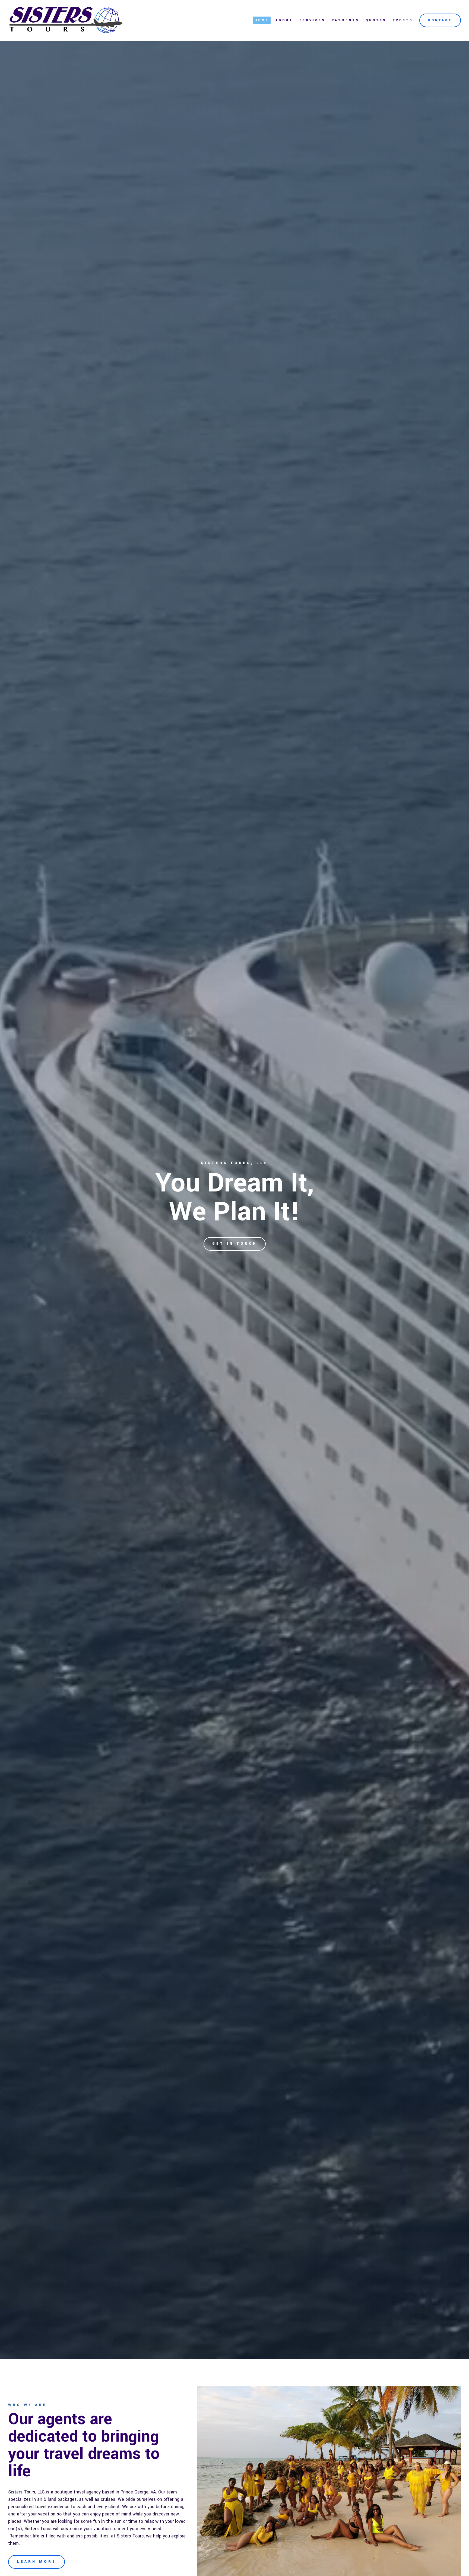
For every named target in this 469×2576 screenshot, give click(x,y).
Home (262, 20)
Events (403, 20)
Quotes (376, 20)
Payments (345, 20)
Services (312, 20)
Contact (440, 20)
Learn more (37, 2562)
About (284, 20)
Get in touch (235, 1244)
